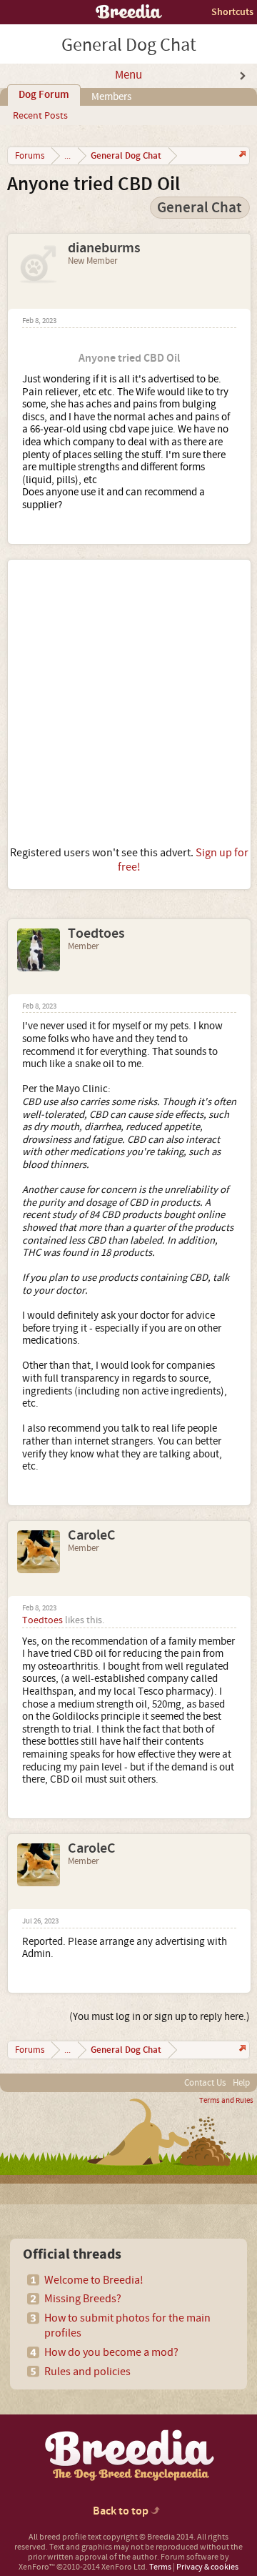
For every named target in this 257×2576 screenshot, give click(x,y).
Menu (128, 75)
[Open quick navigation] (241, 155)
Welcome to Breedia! (94, 2280)
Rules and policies (87, 2372)
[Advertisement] (128, 703)
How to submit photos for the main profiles (127, 2325)
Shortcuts (232, 12)
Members (111, 97)
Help (241, 2083)
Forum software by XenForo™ (124, 2562)
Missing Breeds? (83, 2299)
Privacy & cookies (207, 2567)
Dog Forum (44, 95)
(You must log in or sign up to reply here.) (160, 2017)
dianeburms (104, 248)
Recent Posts (40, 116)
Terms (160, 2567)
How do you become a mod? (111, 2352)
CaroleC (92, 1535)
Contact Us (205, 2083)
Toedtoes (96, 933)
